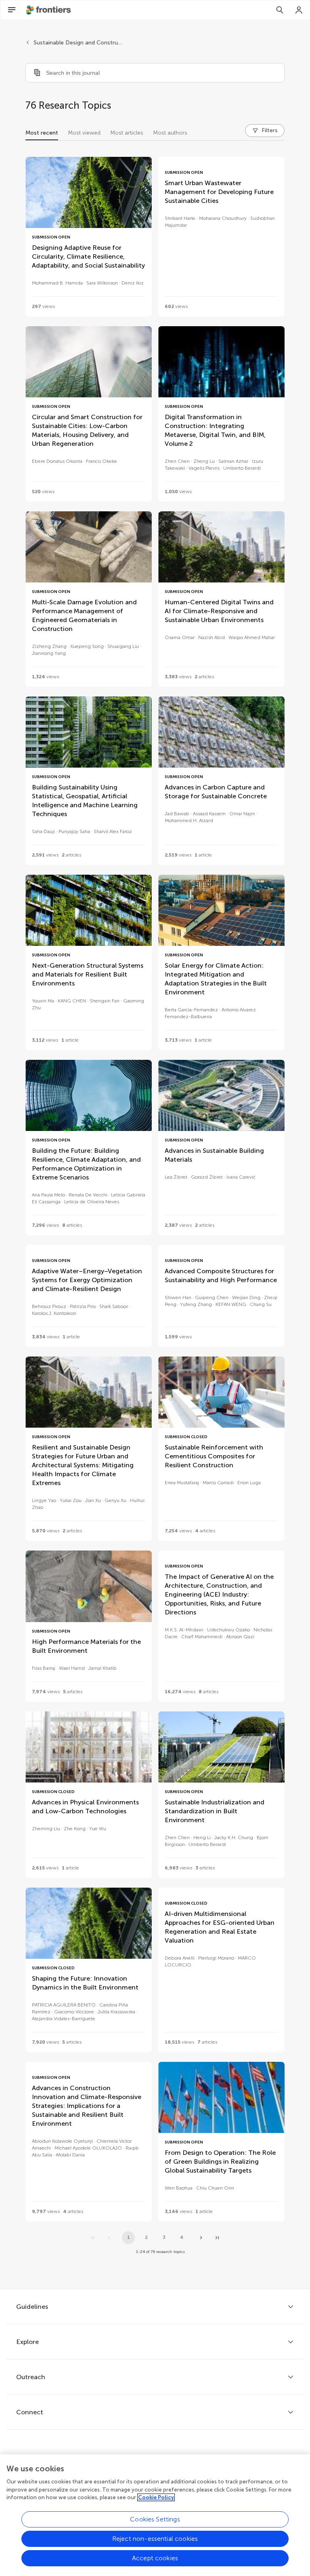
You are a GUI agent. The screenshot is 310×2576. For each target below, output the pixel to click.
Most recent (42, 133)
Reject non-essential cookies (155, 2539)
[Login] (299, 10)
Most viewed (84, 133)
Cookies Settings (155, 2519)
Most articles (127, 133)
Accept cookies (155, 2558)
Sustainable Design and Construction (78, 43)
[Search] (280, 10)
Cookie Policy (156, 2497)
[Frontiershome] (49, 10)
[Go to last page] (217, 2238)
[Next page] (201, 2238)
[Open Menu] (12, 10)
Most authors (170, 133)
